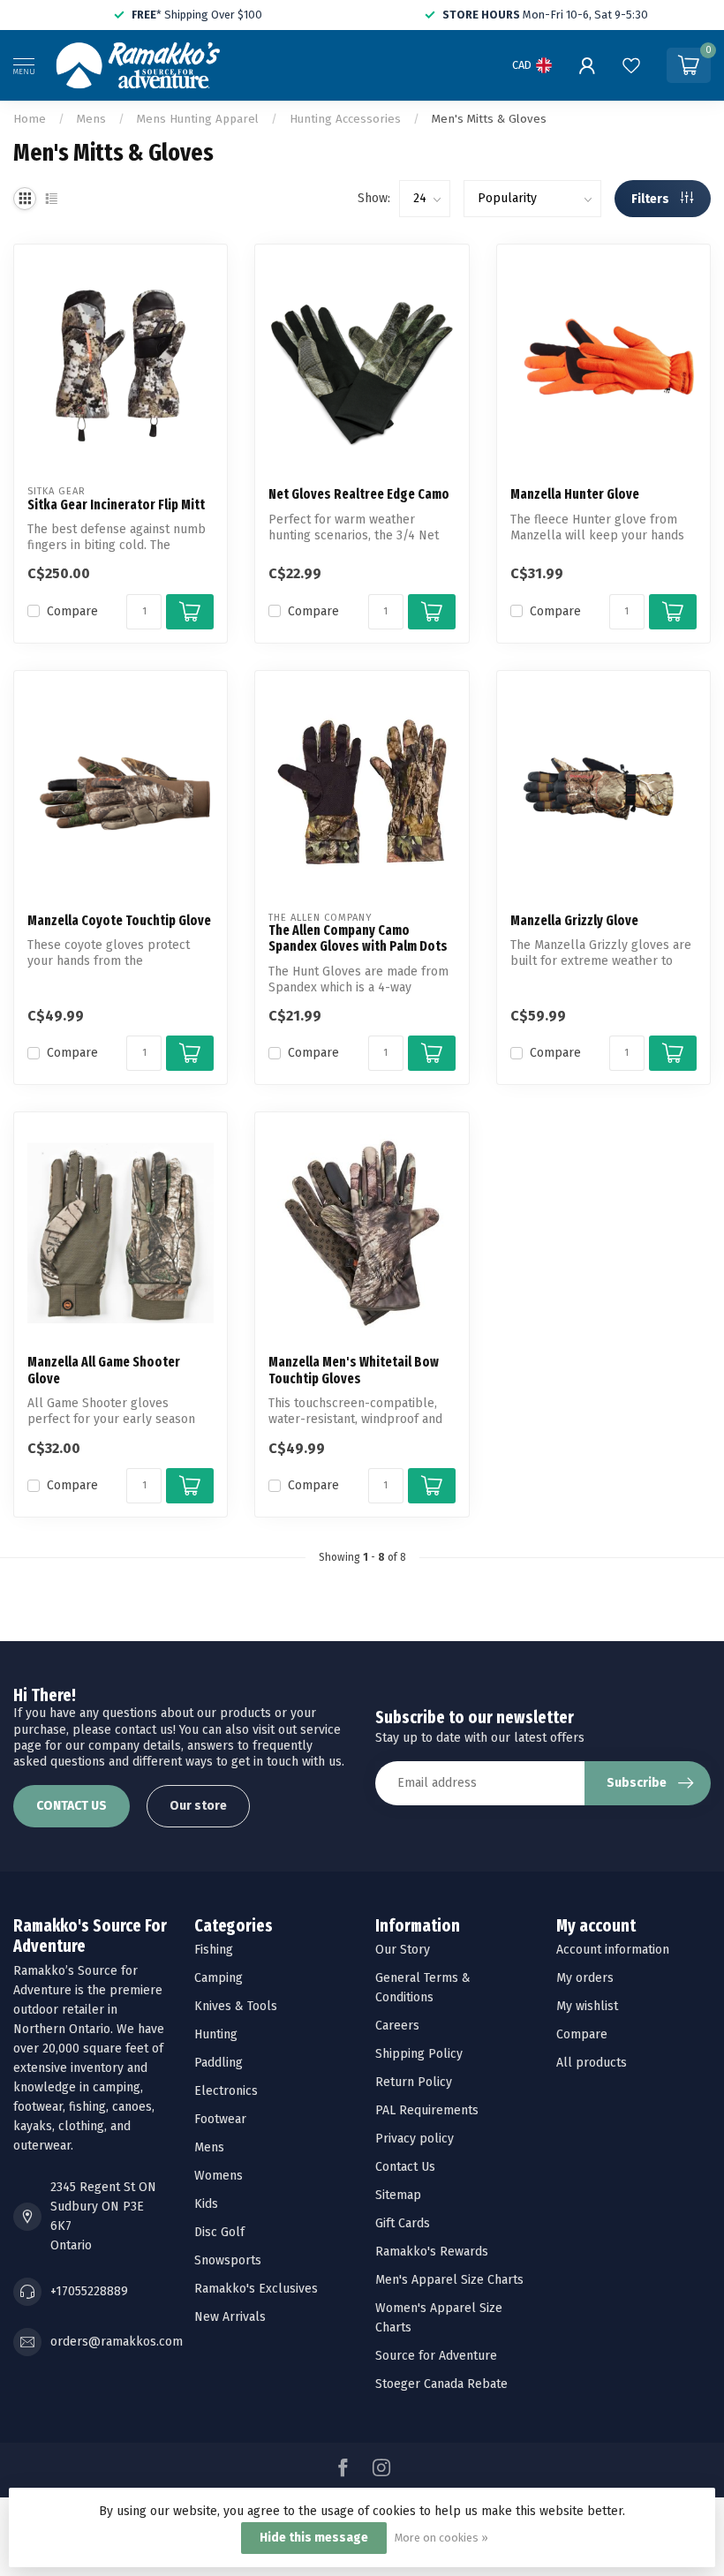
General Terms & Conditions (423, 1988)
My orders (585, 1978)
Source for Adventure (436, 2356)
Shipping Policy (419, 2054)
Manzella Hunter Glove (575, 494)
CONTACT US (72, 1806)
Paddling (219, 2063)
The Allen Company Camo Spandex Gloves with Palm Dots (358, 938)
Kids (206, 2204)
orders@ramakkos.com (117, 2342)
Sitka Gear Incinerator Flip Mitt (116, 505)
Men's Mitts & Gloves (489, 119)
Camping (219, 1978)
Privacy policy (415, 2139)
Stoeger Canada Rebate (441, 2384)
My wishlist (587, 2006)
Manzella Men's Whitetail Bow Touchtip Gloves (354, 1370)
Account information (613, 1950)
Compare (72, 611)
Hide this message (314, 2538)
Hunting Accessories (345, 119)
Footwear (220, 2119)
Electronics (226, 2091)
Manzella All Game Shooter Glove (104, 1370)
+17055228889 (89, 2291)
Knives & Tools (236, 2006)
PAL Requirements (427, 2110)
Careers (397, 2026)
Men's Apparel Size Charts (449, 2280)
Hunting (216, 2034)
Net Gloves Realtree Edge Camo (359, 494)
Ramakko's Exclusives (256, 2289)
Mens (91, 119)
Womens (219, 2176)
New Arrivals (230, 2317)
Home (30, 119)
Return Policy (414, 2082)
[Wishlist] (631, 65)
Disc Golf (219, 2232)
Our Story (403, 1950)
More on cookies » (441, 2538)
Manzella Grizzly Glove (574, 921)
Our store (198, 1806)
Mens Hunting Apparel (198, 119)
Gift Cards (403, 2223)
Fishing (214, 1950)
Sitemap (398, 2195)
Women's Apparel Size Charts (439, 2318)
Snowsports (228, 2260)
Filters (652, 199)
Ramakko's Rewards (432, 2252)
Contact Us (405, 2167)
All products (592, 2063)
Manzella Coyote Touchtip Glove (119, 921)
